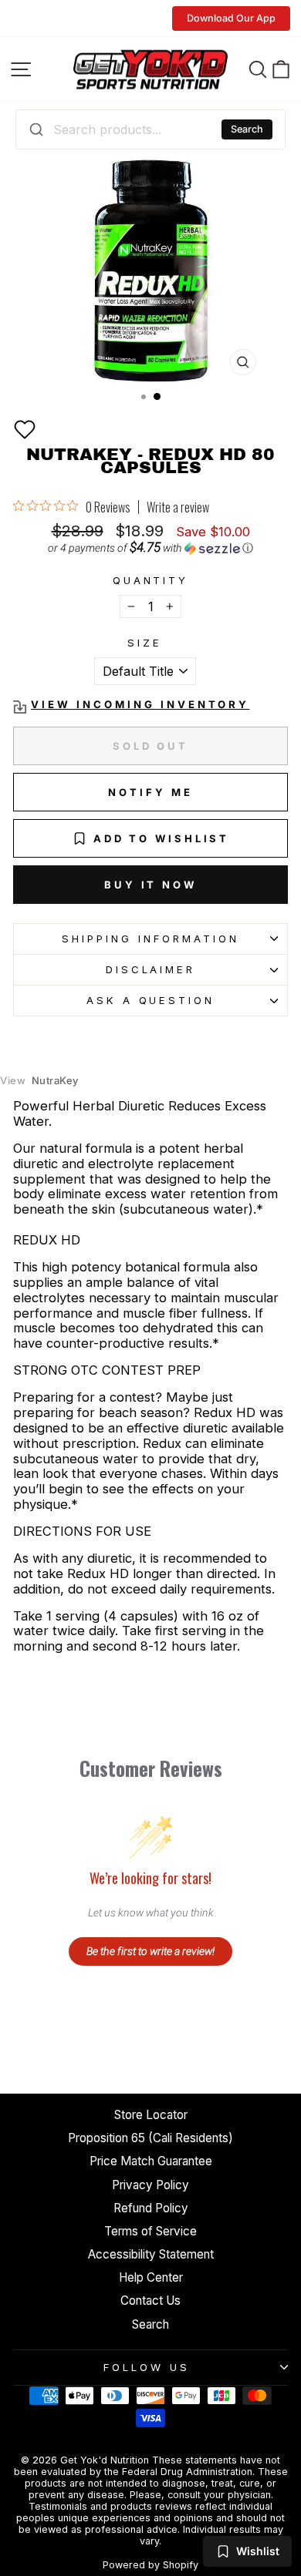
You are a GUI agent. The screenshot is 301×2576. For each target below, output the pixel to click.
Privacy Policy (150, 2185)
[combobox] (150, 129)
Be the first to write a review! (150, 1951)
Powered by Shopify (150, 2565)
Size (145, 643)
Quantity (151, 581)
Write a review (178, 507)
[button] (25, 429)
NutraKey (39, 1081)
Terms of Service (150, 2231)
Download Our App (231, 18)
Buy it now (150, 885)
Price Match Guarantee (151, 2161)
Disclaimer (151, 969)
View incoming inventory (140, 705)
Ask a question (151, 1000)
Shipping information (150, 939)
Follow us (147, 2367)
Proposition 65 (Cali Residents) (150, 2138)
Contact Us (150, 2301)
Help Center (151, 2277)
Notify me (150, 792)
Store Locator (151, 2115)
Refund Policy (151, 2208)
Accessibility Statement (151, 2254)
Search (247, 129)
